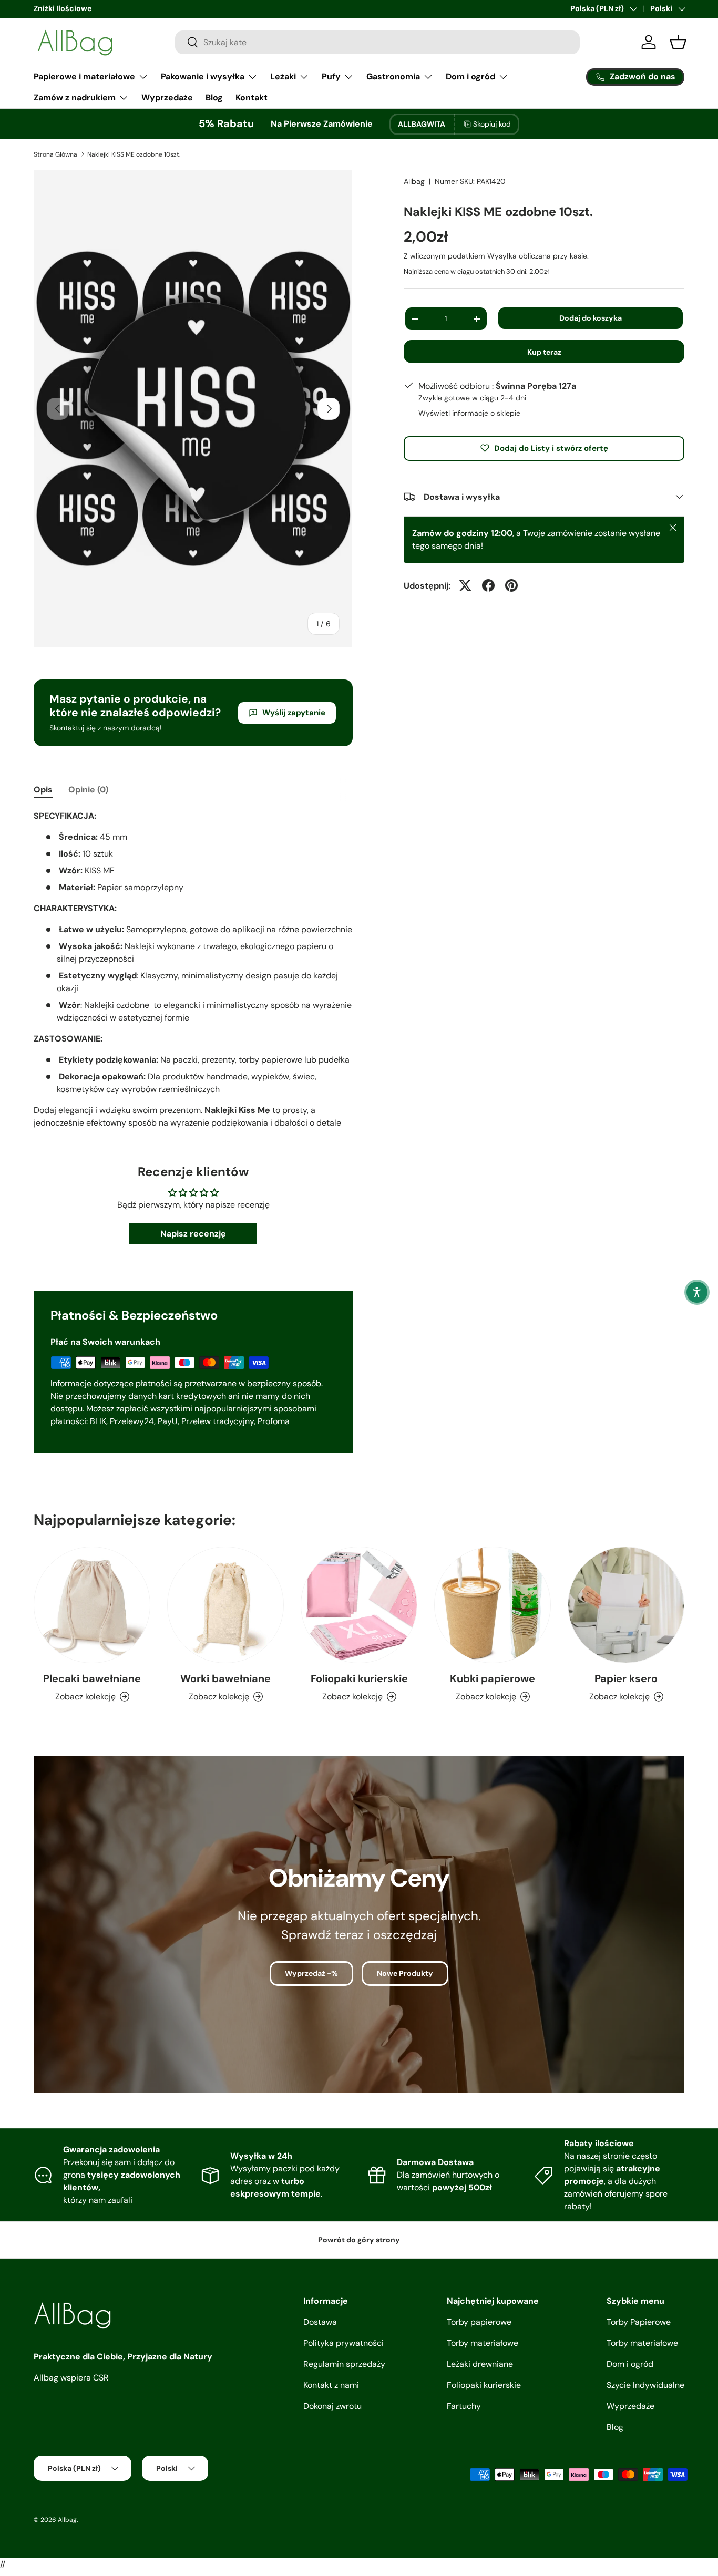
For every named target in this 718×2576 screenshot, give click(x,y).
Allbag (414, 181)
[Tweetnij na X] (465, 585)
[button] (697, 1292)
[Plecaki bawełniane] (92, 1605)
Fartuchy (464, 2406)
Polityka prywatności (343, 2343)
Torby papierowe (479, 2322)
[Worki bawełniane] (225, 1605)
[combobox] (377, 42)
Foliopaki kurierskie (359, 1678)
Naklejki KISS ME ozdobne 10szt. (134, 154)
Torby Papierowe (639, 2322)
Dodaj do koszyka (591, 318)
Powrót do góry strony (359, 2240)
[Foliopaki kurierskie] (359, 1605)
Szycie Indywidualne (645, 2385)
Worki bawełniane (225, 1678)
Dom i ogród (470, 76)
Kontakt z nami (331, 2385)
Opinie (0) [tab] (88, 790)
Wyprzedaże (167, 97)
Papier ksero (626, 1678)
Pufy (331, 76)
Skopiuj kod (492, 124)
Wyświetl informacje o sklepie (469, 413)
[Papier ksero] (626, 1605)
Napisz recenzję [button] (193, 1234)
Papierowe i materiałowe (84, 76)
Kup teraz (544, 352)
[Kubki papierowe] (493, 1605)
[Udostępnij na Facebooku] (488, 585)
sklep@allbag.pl (60, 8)
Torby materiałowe (483, 2343)
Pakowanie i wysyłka (203, 76)
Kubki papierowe (493, 1678)
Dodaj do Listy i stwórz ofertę (551, 448)
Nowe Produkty (405, 1973)
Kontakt (252, 97)
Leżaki (283, 76)
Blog (214, 97)
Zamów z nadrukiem (75, 97)
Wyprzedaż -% (311, 1973)
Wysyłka (502, 256)
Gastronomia (393, 76)
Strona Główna (55, 154)
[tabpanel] (193, 970)
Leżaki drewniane (480, 2364)
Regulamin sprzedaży (344, 2364)
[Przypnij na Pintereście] (511, 585)
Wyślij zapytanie (294, 713)
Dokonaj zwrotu (332, 2406)
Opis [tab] (43, 790)
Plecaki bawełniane (92, 1678)
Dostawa (320, 2322)
